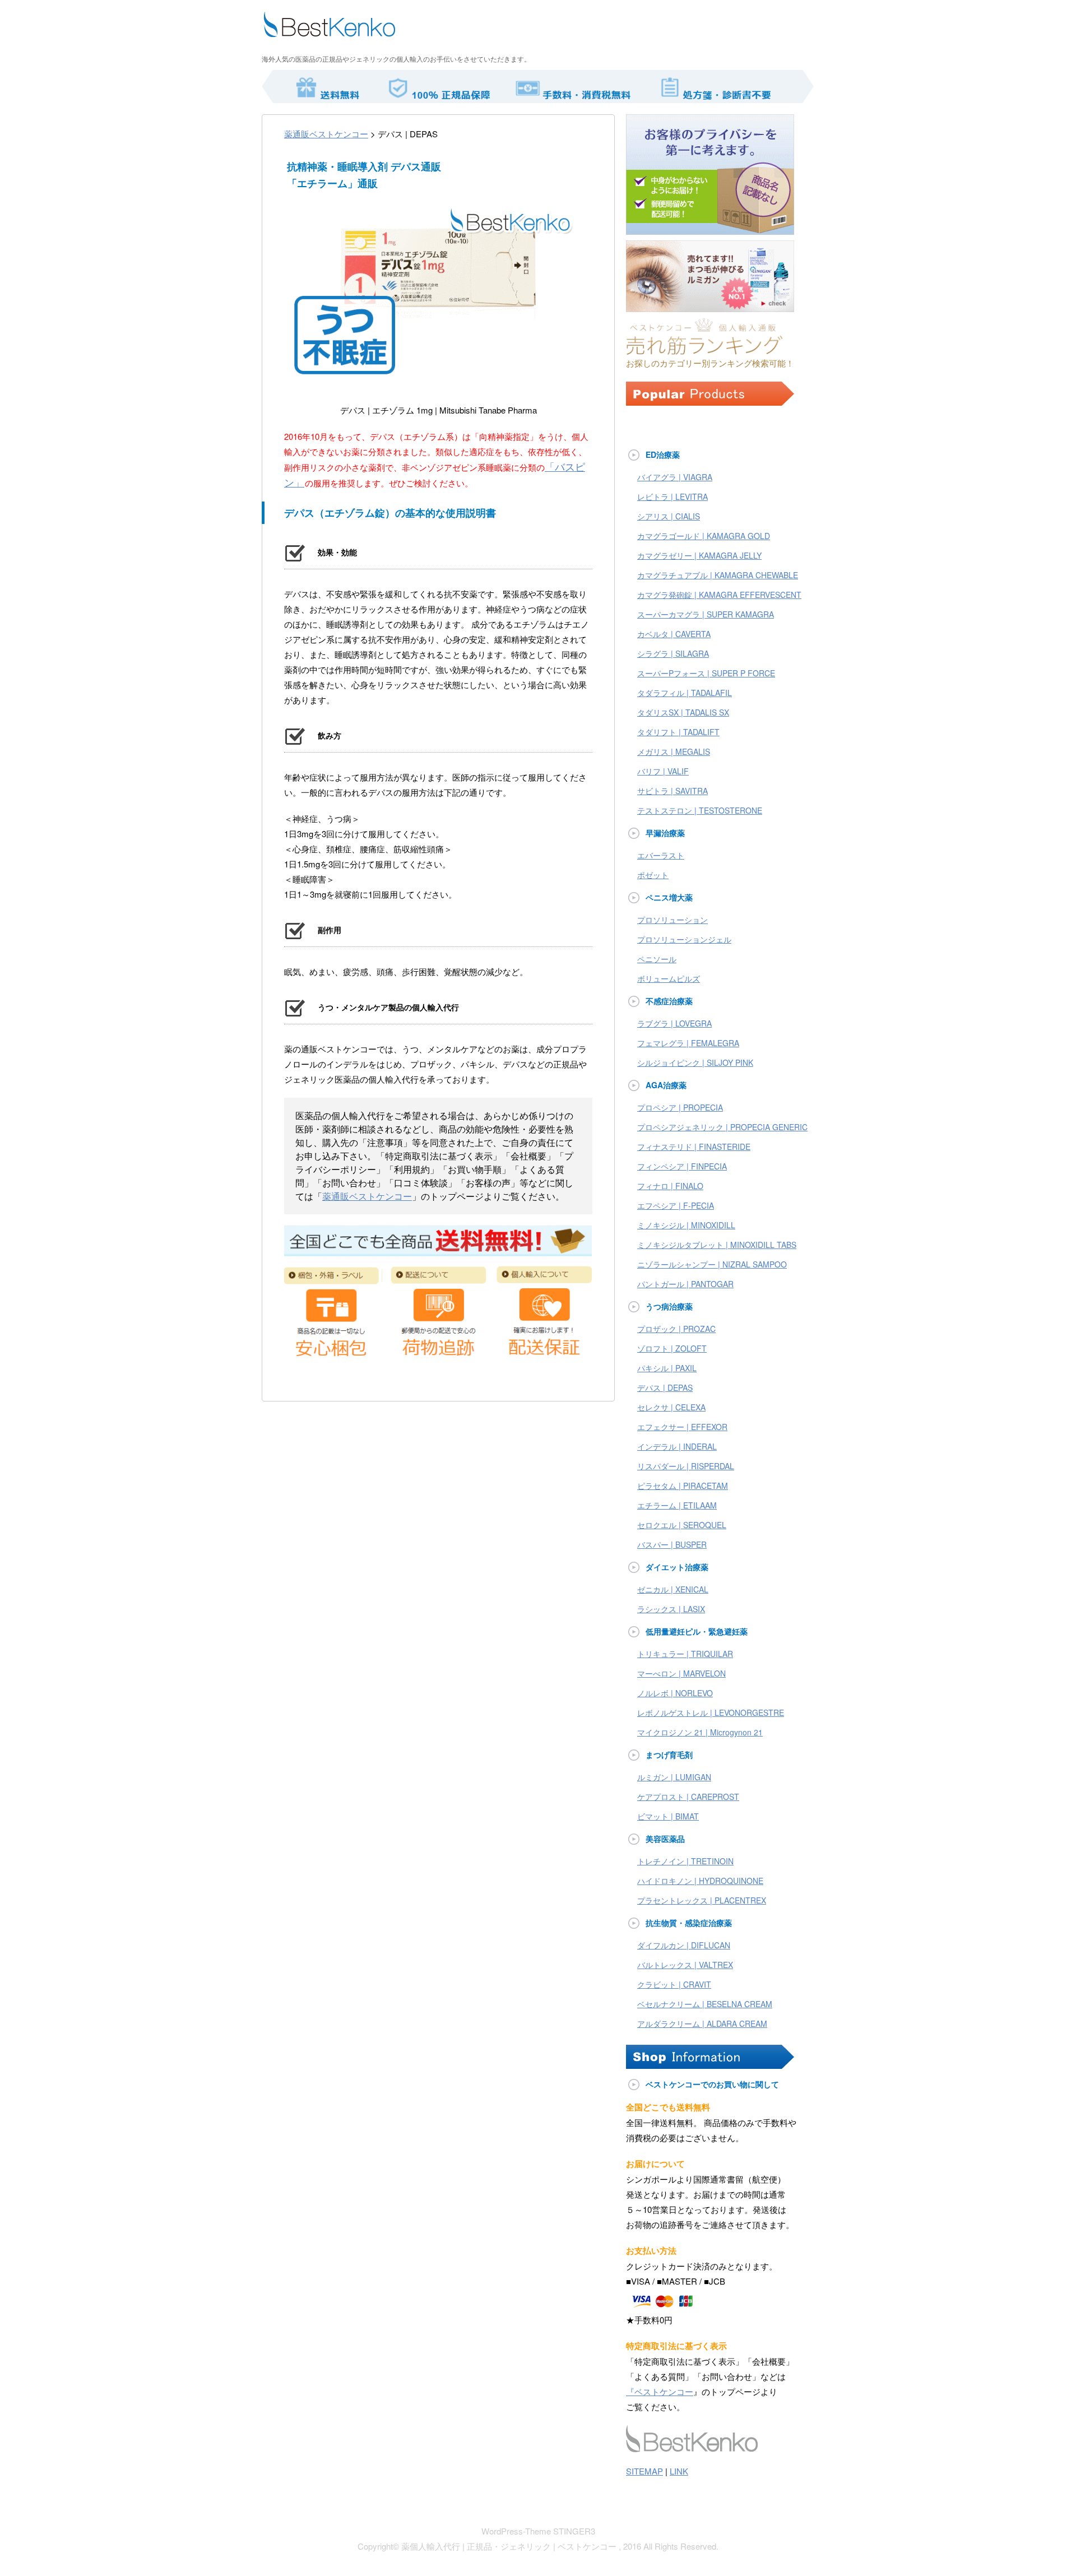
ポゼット (653, 875)
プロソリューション (672, 920)
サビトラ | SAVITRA (672, 791)
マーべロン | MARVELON (681, 1673)
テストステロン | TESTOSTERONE (700, 810)
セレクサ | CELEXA (671, 1407)
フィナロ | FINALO (670, 1186)
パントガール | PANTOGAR (685, 1284)
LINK (679, 2471)
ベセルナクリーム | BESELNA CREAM (705, 2004)
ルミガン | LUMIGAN (674, 1777)
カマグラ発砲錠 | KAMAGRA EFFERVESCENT (719, 595)
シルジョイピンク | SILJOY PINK (695, 1062)
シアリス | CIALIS (669, 516)
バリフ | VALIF (663, 771)
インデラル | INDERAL (677, 1446)
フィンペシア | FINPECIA (682, 1166)
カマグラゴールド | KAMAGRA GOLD (704, 536)
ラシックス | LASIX (671, 1609)
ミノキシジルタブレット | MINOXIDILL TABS (717, 1245)
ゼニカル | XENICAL (673, 1589)
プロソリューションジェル (684, 939)
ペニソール (657, 959)
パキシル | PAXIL (667, 1368)
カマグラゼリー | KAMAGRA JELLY (699, 555)
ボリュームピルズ (669, 978)
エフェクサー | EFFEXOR (682, 1427)
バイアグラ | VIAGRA (675, 477)
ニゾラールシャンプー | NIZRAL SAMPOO (712, 1264)
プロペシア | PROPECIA (680, 1107)
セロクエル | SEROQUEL (682, 1525)
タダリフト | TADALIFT (678, 732)
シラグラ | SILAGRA (673, 653)
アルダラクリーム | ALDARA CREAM (702, 2023)
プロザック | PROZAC (676, 1329)
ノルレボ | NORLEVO (675, 1693)
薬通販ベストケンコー (326, 134)
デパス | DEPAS (665, 1387)
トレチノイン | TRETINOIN (685, 1861)
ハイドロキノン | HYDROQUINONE (700, 1881)
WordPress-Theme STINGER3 (538, 2531)
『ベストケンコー (660, 2391)
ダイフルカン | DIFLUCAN (684, 1945)
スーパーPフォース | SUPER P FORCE (706, 673)
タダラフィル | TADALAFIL (685, 693)
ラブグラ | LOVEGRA (674, 1023)
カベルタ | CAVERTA (674, 634)
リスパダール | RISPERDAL (686, 1466)
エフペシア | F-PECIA (676, 1205)
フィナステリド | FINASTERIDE (694, 1147)
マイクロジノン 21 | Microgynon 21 (700, 1732)
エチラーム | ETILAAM (677, 1505)
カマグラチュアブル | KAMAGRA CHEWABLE (718, 575)
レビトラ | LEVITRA (672, 496)
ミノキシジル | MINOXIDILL (686, 1225)
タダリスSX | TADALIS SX (683, 712)
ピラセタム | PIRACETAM (683, 1486)
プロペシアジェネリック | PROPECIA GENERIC (722, 1127)
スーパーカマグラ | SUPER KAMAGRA (706, 614)
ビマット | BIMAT (668, 1816)
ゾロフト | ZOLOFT (672, 1348)
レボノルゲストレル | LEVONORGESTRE (711, 1712)
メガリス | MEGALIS (674, 751)
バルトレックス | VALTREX (685, 1965)
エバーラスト (661, 855)
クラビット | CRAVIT (674, 1984)
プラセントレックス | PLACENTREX (702, 1900)
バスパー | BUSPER (672, 1544)
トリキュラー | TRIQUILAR (685, 1654)
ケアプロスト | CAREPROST (688, 1797)
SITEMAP (644, 2471)
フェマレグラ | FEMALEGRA (688, 1043)
